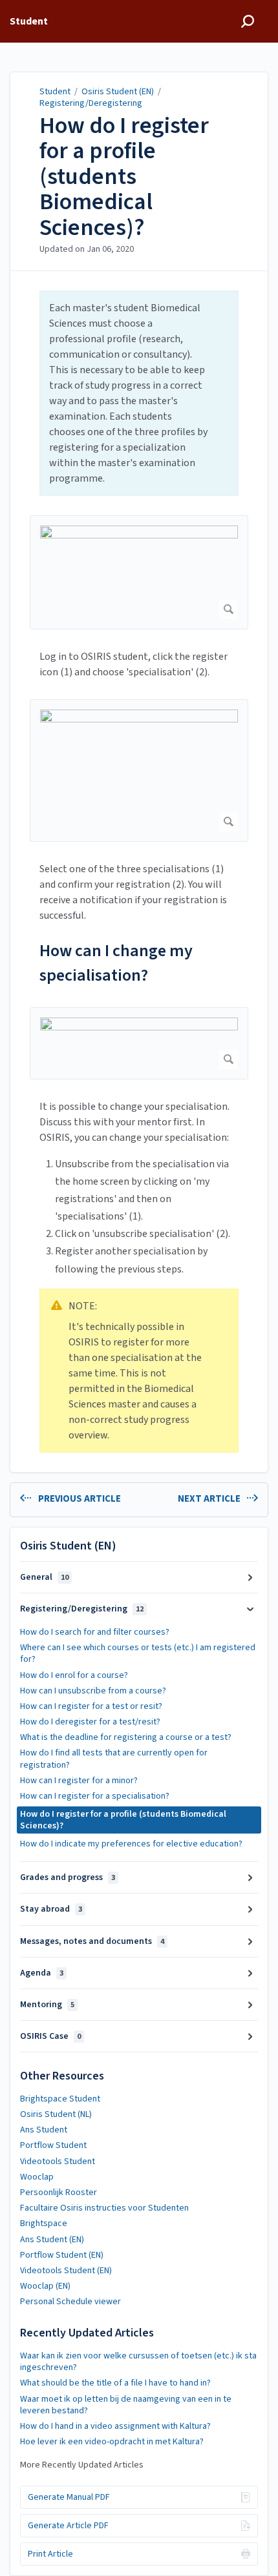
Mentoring (47, 2005)
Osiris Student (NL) (56, 2114)
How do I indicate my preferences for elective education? (131, 1844)
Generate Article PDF (68, 2526)
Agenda (42, 1973)
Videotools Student (58, 2162)
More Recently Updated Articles (82, 2465)
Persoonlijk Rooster (59, 2193)
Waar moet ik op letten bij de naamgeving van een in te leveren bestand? (126, 2405)
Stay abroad (51, 1909)
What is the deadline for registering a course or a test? (126, 1737)
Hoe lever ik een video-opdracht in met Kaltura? (112, 2442)
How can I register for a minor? (79, 1781)
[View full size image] (139, 572)
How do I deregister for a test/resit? (90, 1722)
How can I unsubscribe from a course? (93, 1691)
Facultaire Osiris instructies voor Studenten (104, 2208)
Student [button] (29, 21)
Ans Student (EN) (52, 2240)
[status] (139, 393)
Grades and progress (68, 1877)
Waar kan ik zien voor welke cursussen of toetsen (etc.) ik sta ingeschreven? (138, 2362)
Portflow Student (53, 2145)
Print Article (50, 2554)
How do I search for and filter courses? (95, 1632)
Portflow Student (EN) (62, 2255)
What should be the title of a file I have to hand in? (115, 2383)
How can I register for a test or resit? (91, 1706)
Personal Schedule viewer (70, 2302)
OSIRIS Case (50, 2036)
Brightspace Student (60, 2099)
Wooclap (37, 2177)
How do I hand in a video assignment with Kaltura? (115, 2426)
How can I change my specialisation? (116, 963)
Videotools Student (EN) (66, 2271)
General (44, 1577)
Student (55, 92)
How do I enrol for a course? (74, 1675)
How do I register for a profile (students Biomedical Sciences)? (124, 177)
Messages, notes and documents (92, 1941)
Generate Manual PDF (69, 2497)
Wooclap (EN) (45, 2286)
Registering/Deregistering (91, 103)
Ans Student (44, 2130)
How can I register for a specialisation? (95, 1796)
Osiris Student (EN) (118, 92)
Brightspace (44, 2223)
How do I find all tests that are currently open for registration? (114, 1759)
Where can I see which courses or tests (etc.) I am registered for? (138, 1653)
